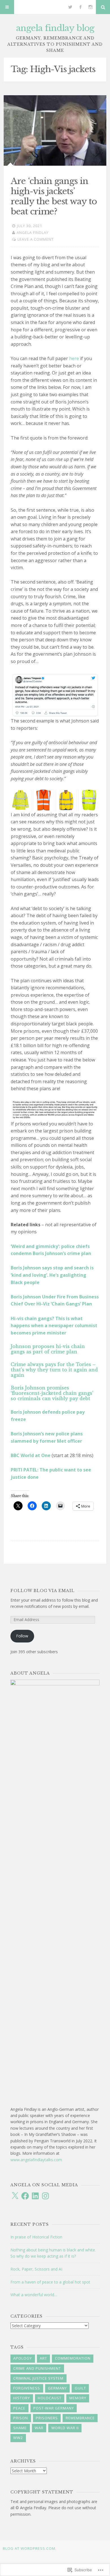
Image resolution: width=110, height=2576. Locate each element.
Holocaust (50, 2398)
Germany (57, 2388)
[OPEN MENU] (7, 7)
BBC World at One (31, 1455)
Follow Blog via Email (42, 1591)
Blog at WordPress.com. (30, 2548)
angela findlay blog (55, 28)
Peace (19, 2408)
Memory (78, 2398)
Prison (21, 2418)
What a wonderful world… (34, 2295)
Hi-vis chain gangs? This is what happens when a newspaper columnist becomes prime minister (54, 1326)
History (22, 2398)
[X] (15, 2196)
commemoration (73, 2358)
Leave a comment (36, 239)
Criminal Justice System (38, 2378)
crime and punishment (37, 2368)
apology (23, 2358)
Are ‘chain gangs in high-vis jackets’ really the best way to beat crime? (54, 196)
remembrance (80, 2418)
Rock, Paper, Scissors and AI (36, 2269)
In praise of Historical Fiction (36, 2237)
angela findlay (33, 232)
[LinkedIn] (35, 2196)
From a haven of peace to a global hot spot (50, 2282)
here (74, 358)
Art (43, 2358)
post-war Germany (54, 2408)
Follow (22, 1636)
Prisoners (47, 2418)
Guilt (80, 2388)
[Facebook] (80, 7)
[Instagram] (91, 7)
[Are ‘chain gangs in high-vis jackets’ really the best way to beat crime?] (55, 130)
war (39, 2428)
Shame (20, 2428)
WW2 (18, 2438)
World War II (65, 2428)
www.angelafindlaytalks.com (36, 2160)
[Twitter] (70, 7)
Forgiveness (27, 2388)
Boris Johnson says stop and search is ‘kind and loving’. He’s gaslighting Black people (52, 1275)
